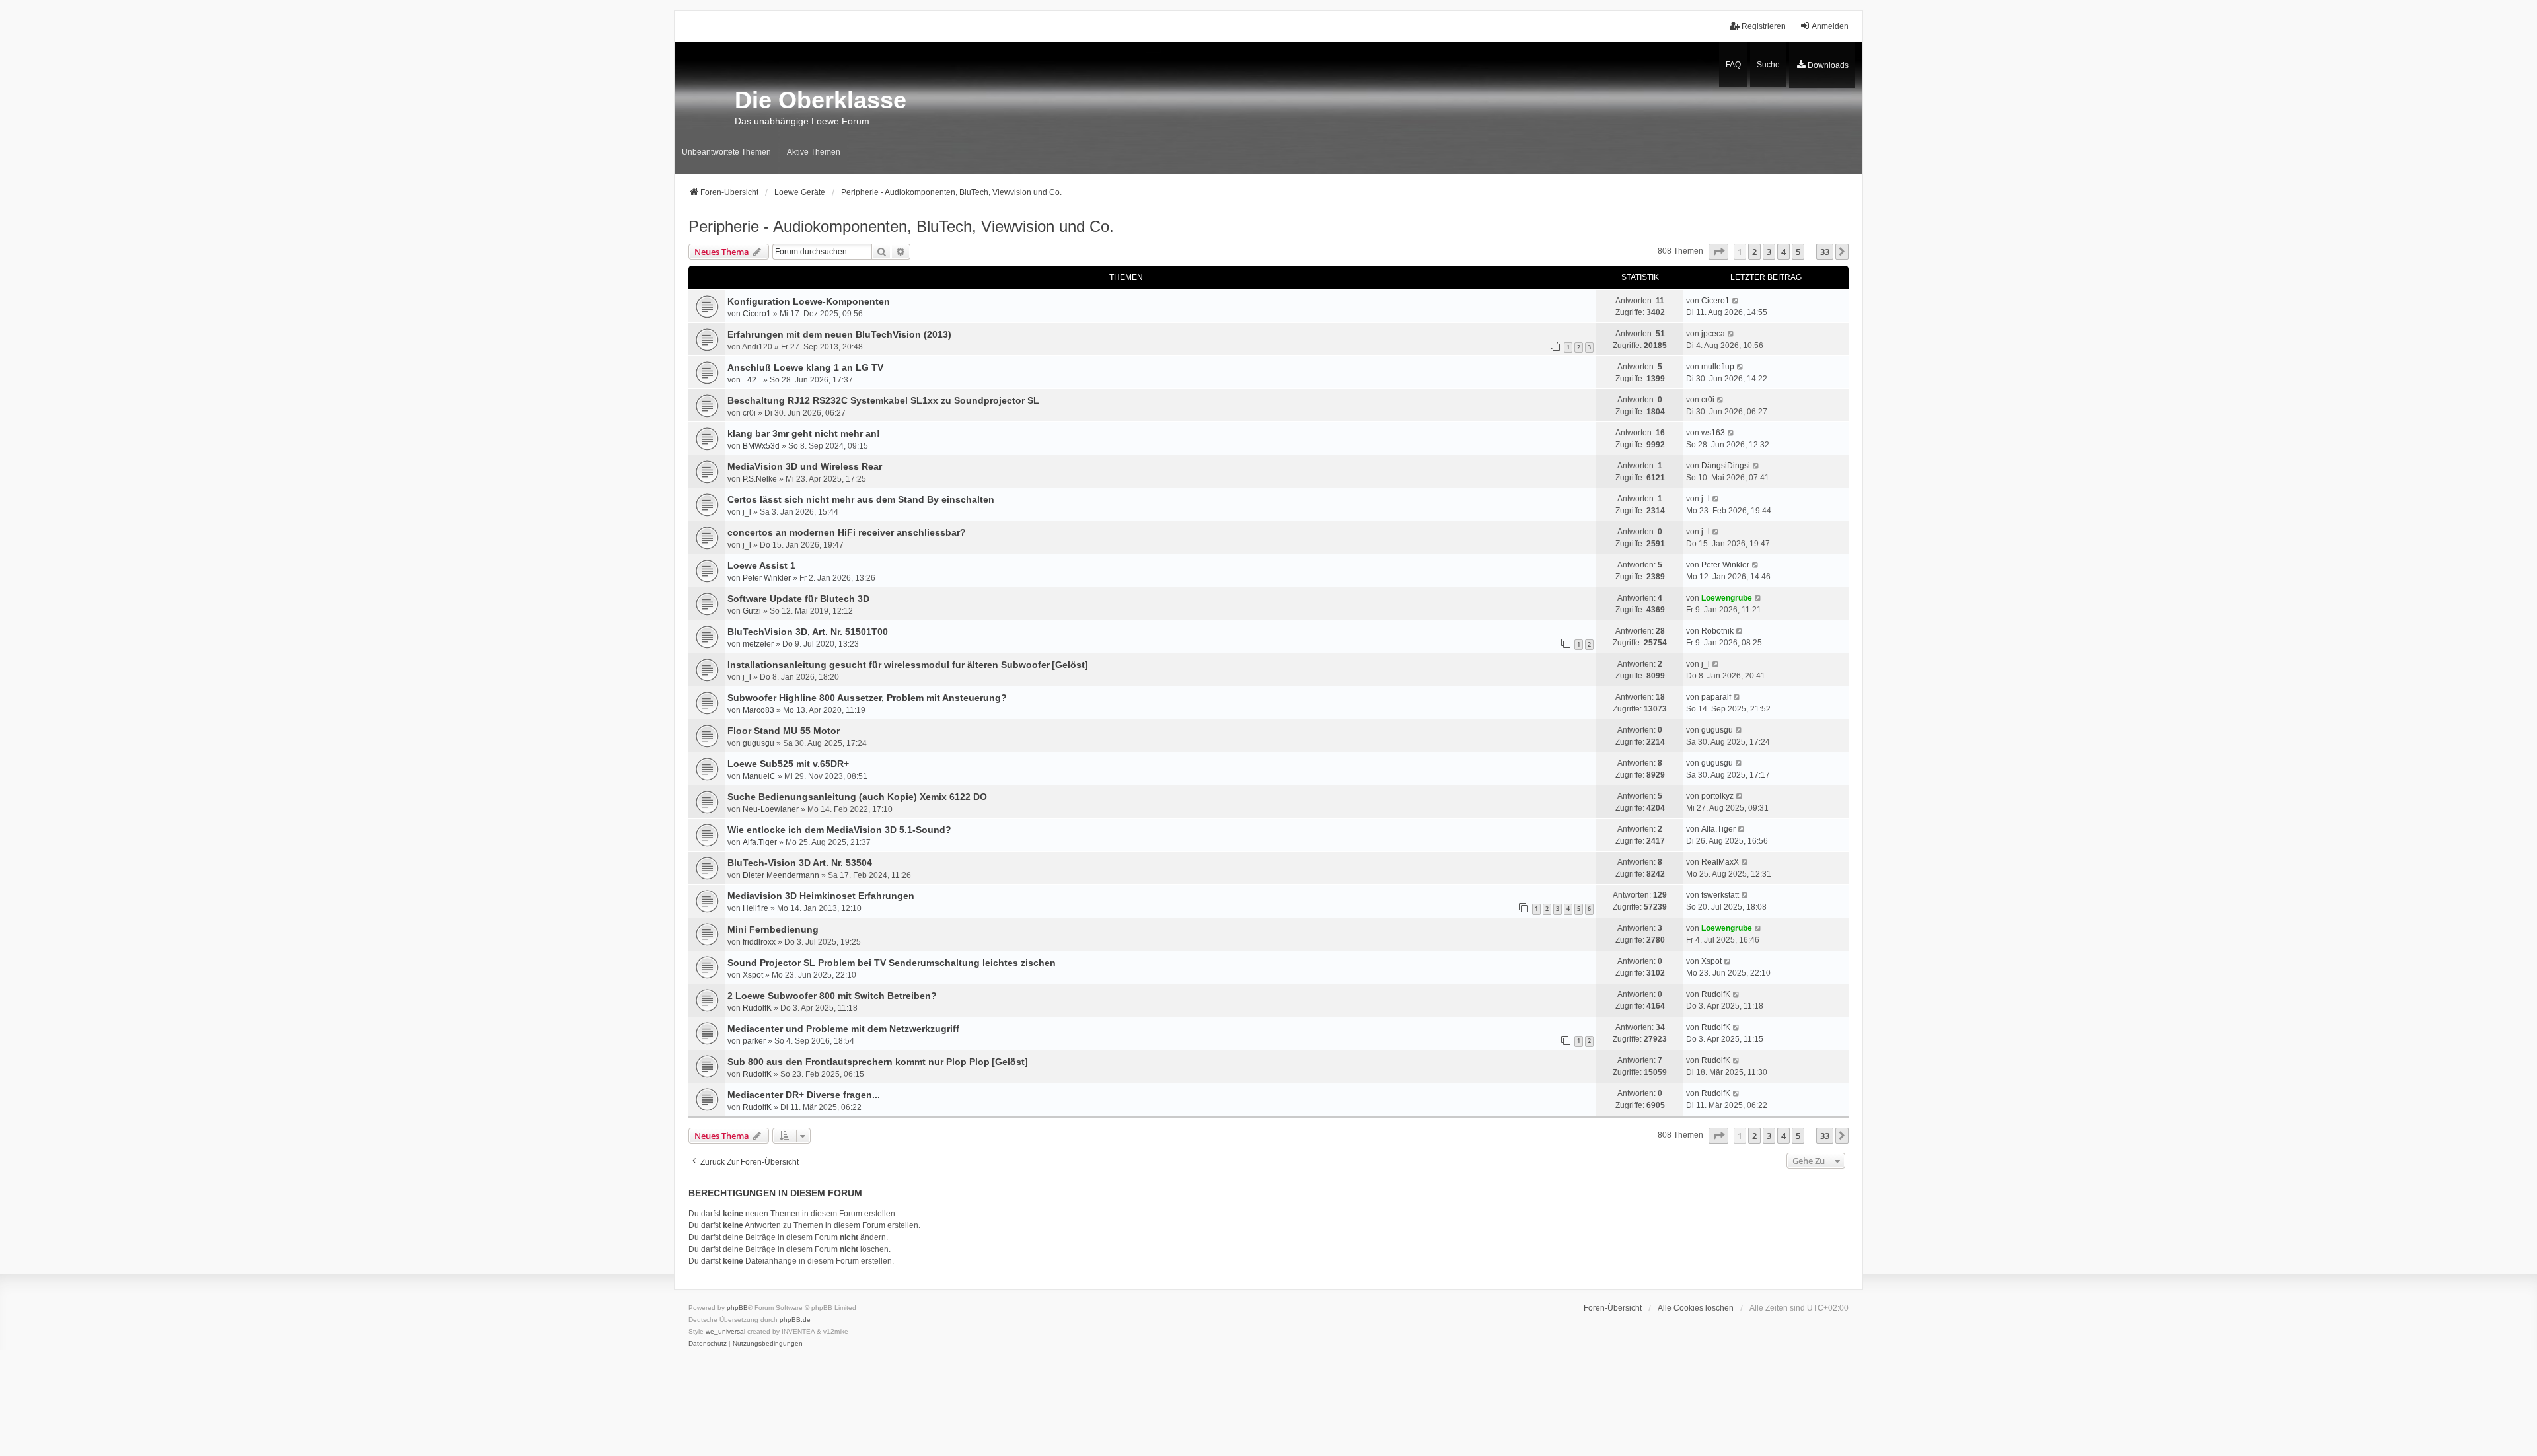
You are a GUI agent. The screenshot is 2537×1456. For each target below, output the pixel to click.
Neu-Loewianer (771, 809)
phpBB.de (795, 1320)
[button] (1718, 252)
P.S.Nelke (760, 479)
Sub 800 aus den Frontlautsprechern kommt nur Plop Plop (859, 1062)
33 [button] (1825, 252)
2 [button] (1754, 252)
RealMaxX (1720, 862)
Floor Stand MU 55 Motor (784, 731)
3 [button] (1769, 252)
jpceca (1713, 334)
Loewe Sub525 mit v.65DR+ (788, 764)
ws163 (1713, 433)
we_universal (725, 1331)
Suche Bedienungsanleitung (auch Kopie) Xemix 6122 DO (857, 797)
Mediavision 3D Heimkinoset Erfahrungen (821, 896)
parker (754, 1041)
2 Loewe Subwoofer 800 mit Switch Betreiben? (832, 996)
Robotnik (1717, 631)
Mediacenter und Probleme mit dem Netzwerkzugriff (843, 1029)
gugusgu (758, 743)
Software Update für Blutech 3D (798, 599)
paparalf (1716, 697)
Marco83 (758, 710)
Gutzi (752, 611)
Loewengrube (1727, 598)
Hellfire (755, 908)
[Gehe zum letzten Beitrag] (1736, 301)
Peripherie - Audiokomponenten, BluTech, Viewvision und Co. (901, 226)
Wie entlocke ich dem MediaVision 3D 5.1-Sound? (839, 830)
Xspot (753, 975)
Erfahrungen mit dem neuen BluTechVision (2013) (839, 334)
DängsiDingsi (1726, 466)
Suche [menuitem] (1768, 65)
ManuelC (759, 776)
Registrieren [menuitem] (1764, 26)
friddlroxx (759, 942)
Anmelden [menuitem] (1830, 26)
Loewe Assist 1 (761, 565)
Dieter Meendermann (781, 875)
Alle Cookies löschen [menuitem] (1696, 1308)
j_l (747, 512)
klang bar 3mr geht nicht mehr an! (804, 433)
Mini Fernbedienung (773, 929)
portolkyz (1717, 796)
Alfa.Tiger (760, 842)
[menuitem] (1822, 65)
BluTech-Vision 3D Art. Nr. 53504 (800, 863)
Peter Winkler (767, 578)
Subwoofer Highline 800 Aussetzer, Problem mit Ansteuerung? (867, 698)
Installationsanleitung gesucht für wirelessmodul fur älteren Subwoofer (889, 665)
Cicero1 (757, 314)
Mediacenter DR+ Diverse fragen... (804, 1095)
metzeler (758, 644)
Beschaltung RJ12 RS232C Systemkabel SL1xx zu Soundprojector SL (883, 400)
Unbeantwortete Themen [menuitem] (726, 152)
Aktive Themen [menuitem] (814, 152)
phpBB (737, 1308)
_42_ (752, 380)
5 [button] (1798, 252)
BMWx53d (761, 446)
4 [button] (1783, 252)
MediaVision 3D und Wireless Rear (805, 466)
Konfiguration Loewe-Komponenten (809, 301)
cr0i (749, 413)
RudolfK (757, 1008)
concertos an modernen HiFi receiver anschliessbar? (847, 532)
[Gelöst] (1070, 665)
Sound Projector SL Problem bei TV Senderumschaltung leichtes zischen (892, 963)
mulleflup (1718, 367)
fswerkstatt (1720, 895)
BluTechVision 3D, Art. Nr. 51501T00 (808, 632)
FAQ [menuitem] (1733, 65)
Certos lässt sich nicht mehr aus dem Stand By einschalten (861, 499)
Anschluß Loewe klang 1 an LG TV (805, 367)
